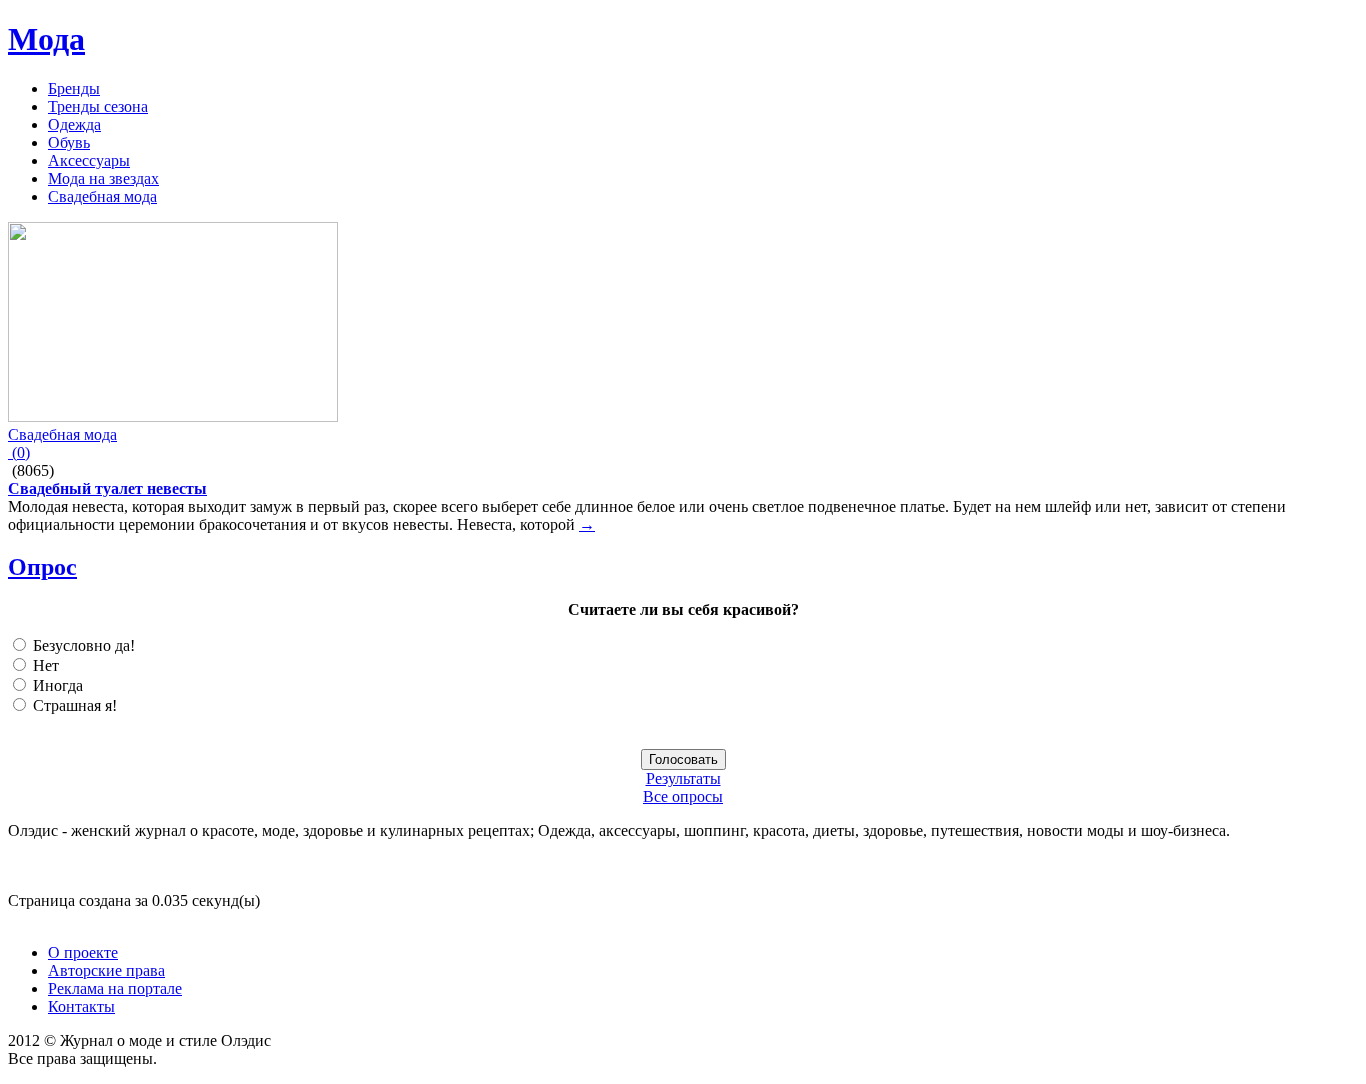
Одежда (74, 124)
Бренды (74, 88)
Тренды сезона (98, 106)
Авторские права (106, 970)
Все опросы (683, 796)
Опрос (42, 567)
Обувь (69, 142)
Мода (46, 39)
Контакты (81, 1006)
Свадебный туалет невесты (107, 488)
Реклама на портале (115, 988)
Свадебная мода (102, 196)
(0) (19, 452)
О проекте (83, 952)
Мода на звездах (103, 178)
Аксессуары (89, 160)
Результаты (683, 778)
